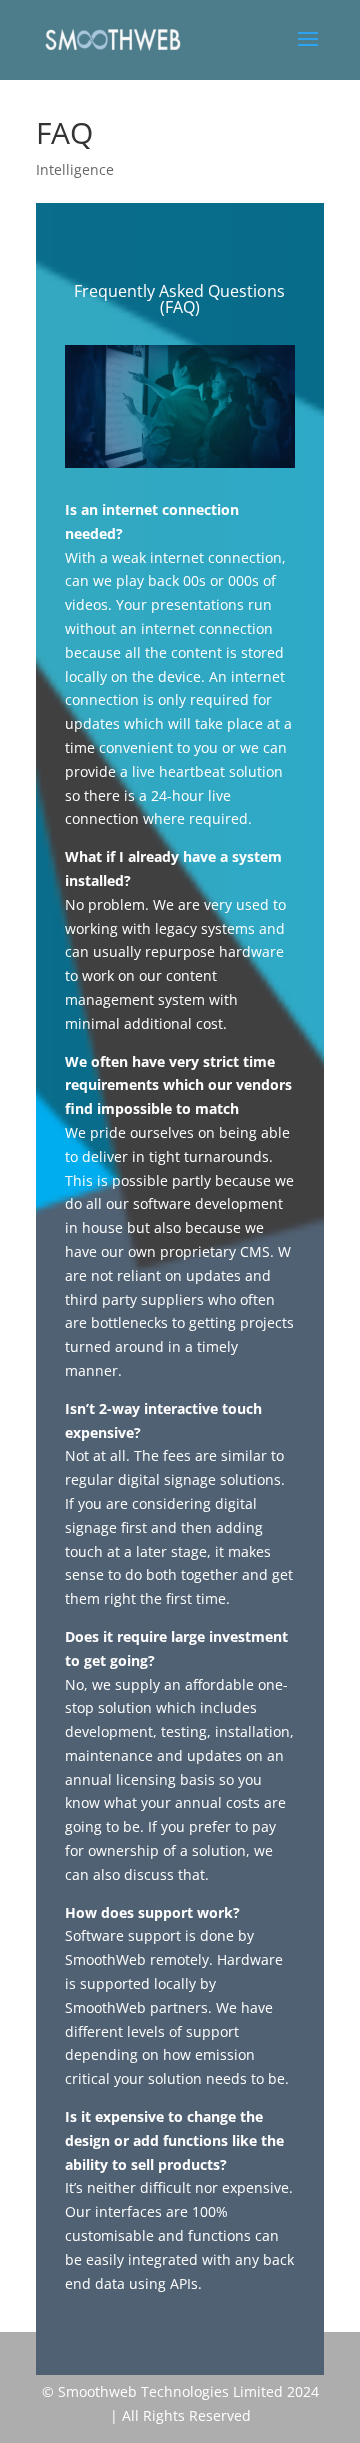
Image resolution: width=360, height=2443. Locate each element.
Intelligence (75, 169)
